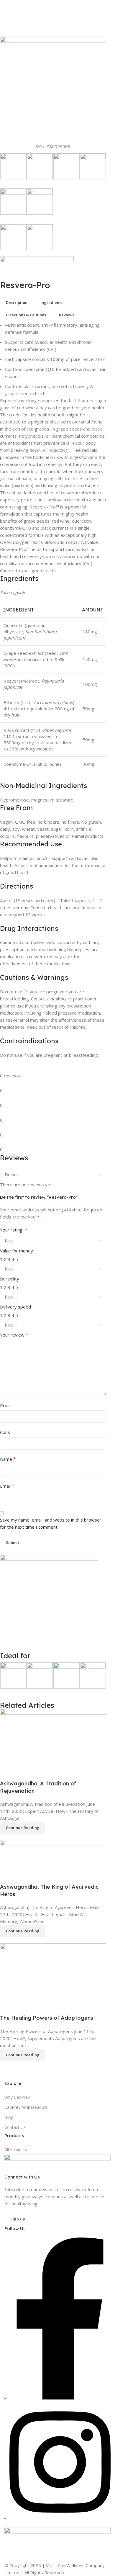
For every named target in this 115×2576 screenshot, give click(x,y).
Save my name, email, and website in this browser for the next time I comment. (51, 1523)
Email (7, 1486)
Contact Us (15, 2127)
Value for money (17, 1251)
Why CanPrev (17, 2097)
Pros (5, 1405)
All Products (16, 2149)
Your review (14, 1335)
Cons (5, 1432)
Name (8, 1459)
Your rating (14, 1230)
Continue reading (23, 2055)
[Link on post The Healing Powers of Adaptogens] (53, 1885)
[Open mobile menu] (7, 9)
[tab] (17, 303)
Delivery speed (15, 1307)
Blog (9, 2117)
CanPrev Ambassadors (26, 2107)
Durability (10, 1279)
